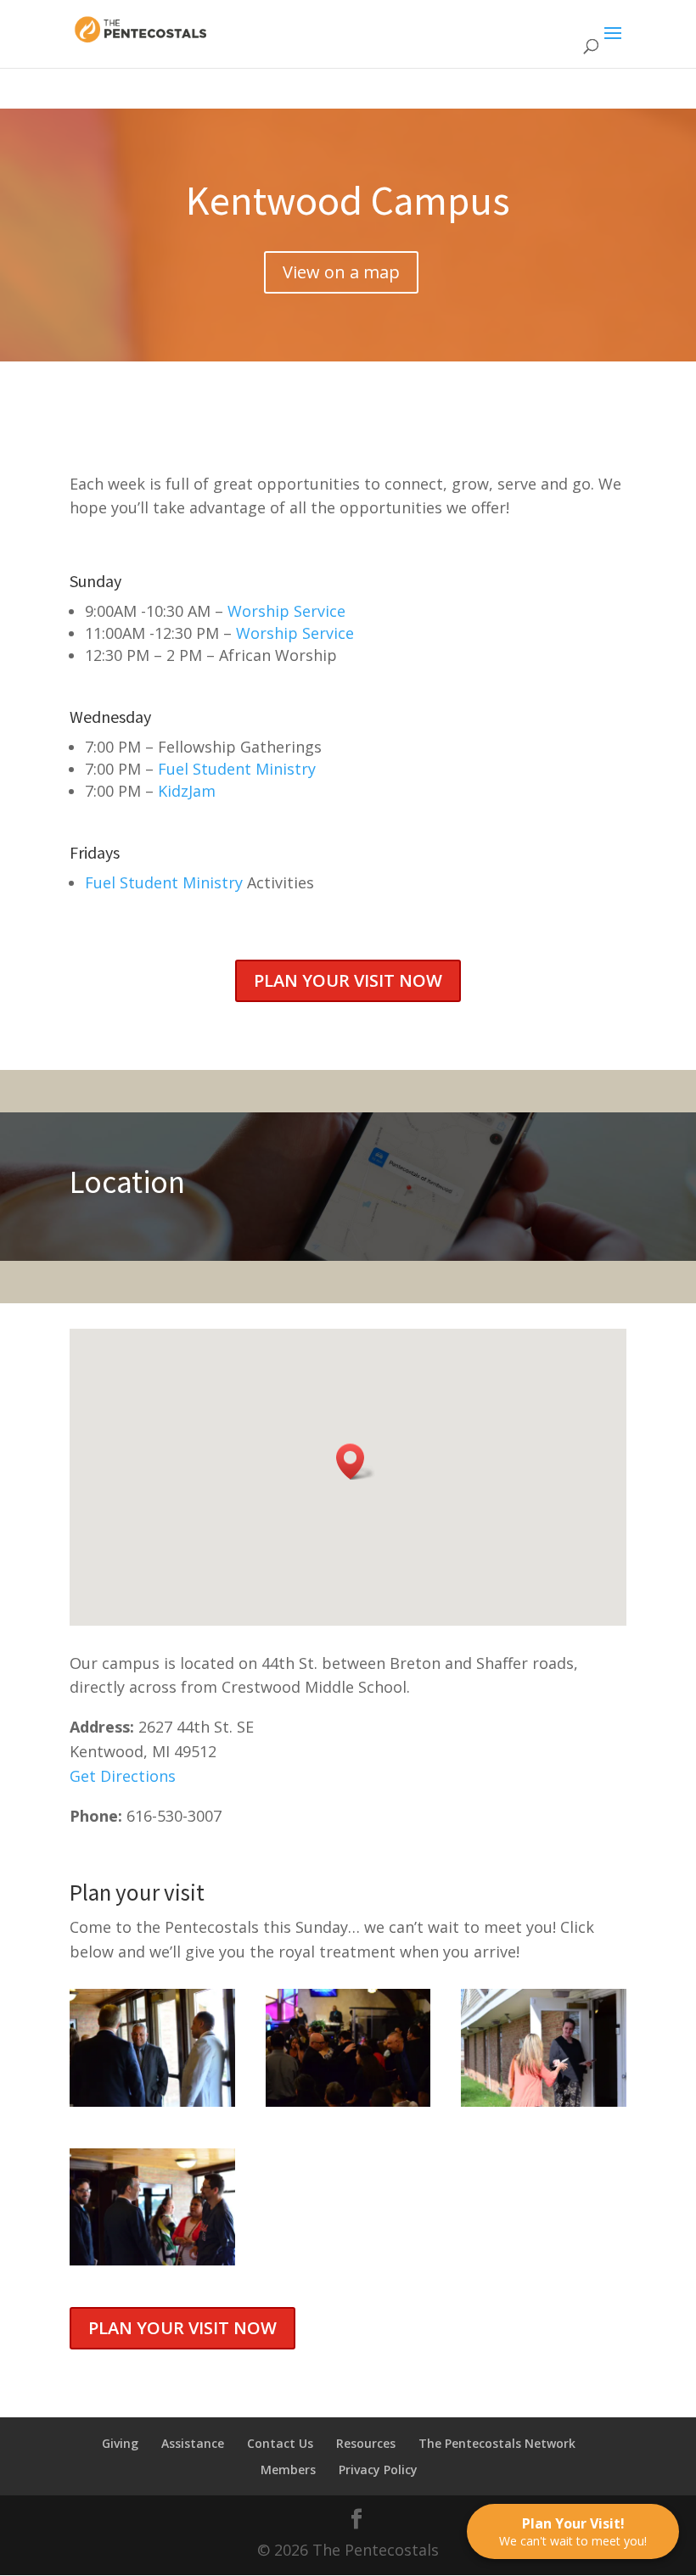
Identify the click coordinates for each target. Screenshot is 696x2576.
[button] (356, 1462)
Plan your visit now (348, 980)
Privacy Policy (378, 2470)
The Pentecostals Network (497, 2443)
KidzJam (187, 791)
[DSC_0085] (152, 2101)
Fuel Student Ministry (237, 769)
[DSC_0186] (152, 2260)
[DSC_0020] (348, 2101)
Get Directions (123, 1776)
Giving (120, 2443)
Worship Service (286, 611)
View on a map (341, 272)
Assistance (193, 2443)
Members (288, 2470)
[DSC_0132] (544, 2101)
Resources (366, 2443)
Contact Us (280, 2443)
